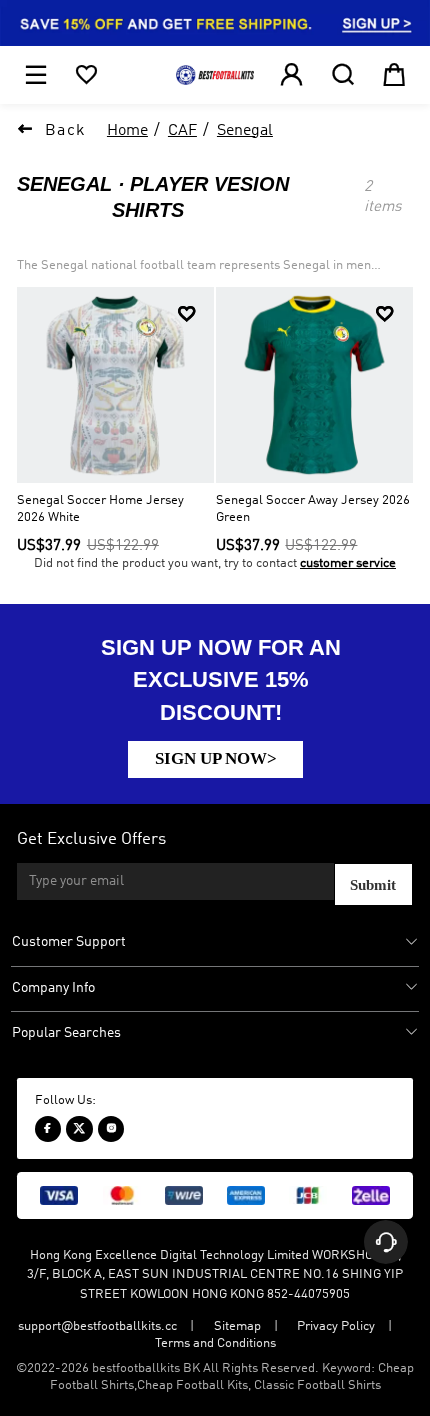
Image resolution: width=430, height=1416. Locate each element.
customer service (348, 563)
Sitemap (237, 1326)
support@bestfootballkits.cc (97, 1326)
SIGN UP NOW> (216, 758)
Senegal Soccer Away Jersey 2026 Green (313, 509)
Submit (373, 884)
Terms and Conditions (215, 1343)
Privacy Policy (336, 1326)
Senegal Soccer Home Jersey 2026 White (100, 509)
